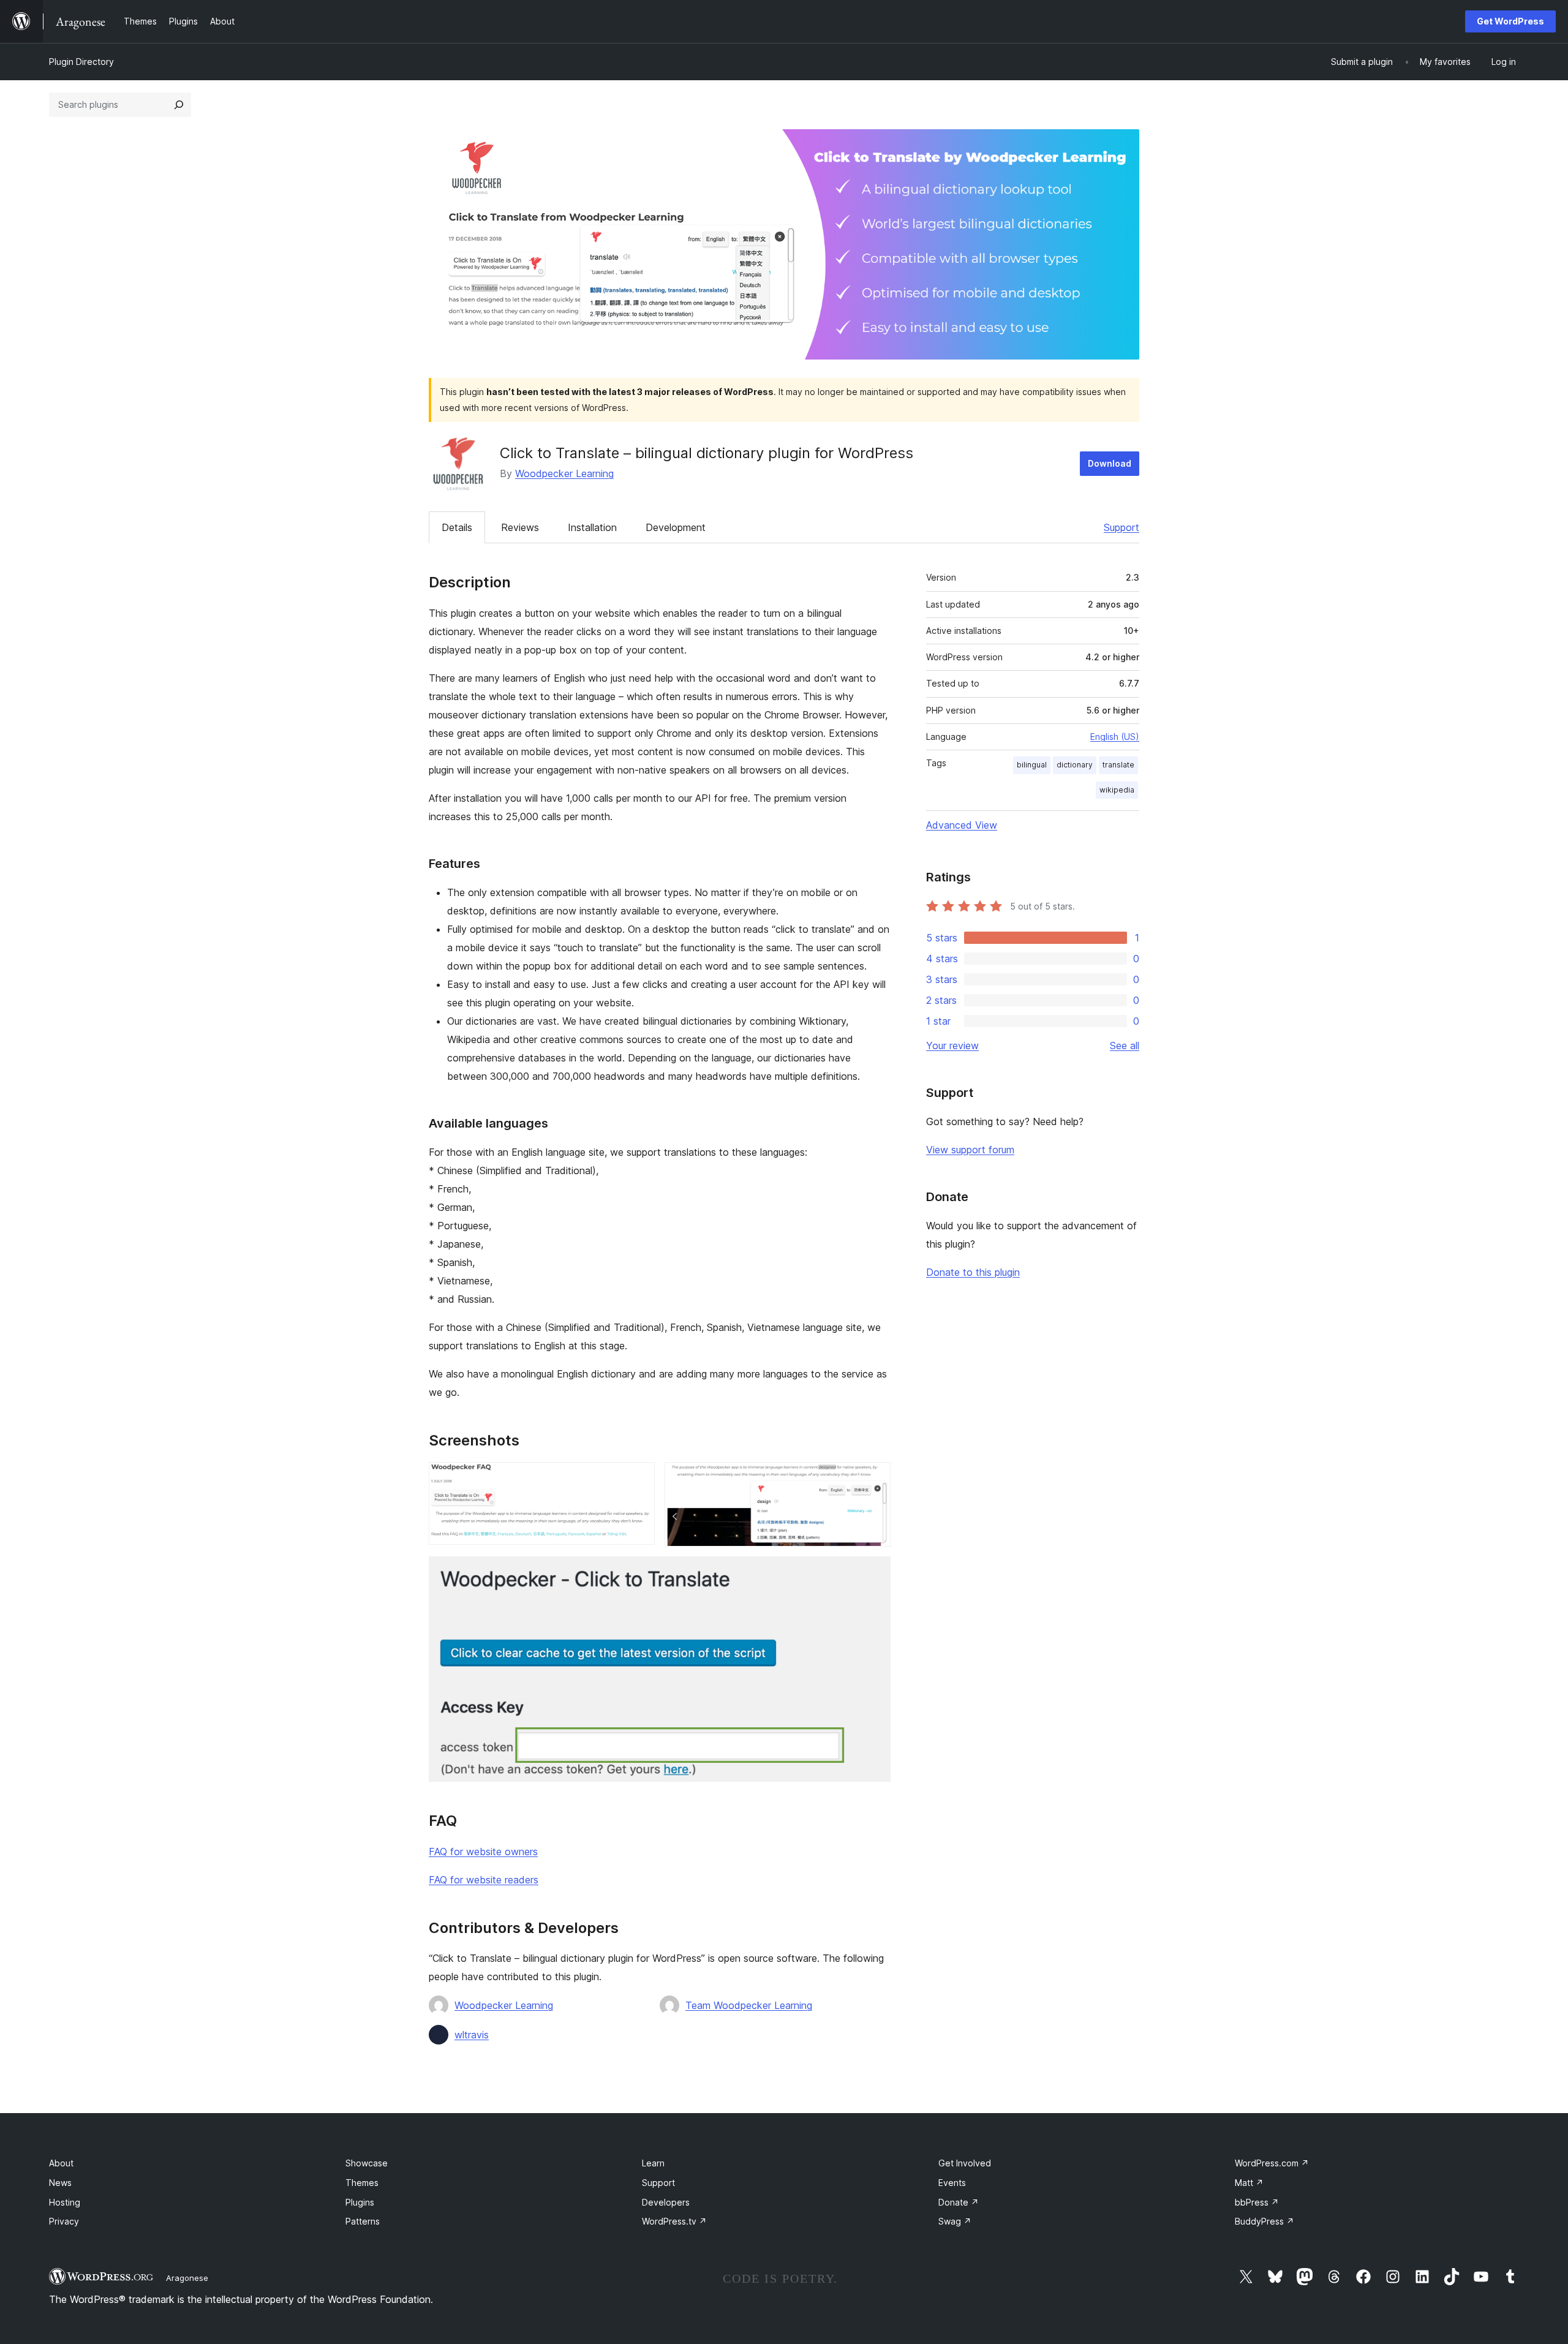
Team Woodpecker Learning (749, 2005)
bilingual (1032, 765)
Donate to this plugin (973, 1272)
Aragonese (187, 2278)
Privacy (64, 2221)
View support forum (970, 1150)
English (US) (1115, 737)
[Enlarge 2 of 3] (874, 1479)
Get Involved (965, 2163)
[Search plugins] (179, 105)
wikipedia (1117, 790)
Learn (653, 2163)
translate (1118, 765)
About (61, 2163)
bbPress (1257, 2202)
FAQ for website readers (484, 1880)
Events (952, 2183)
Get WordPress (1510, 21)
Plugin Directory (81, 62)
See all (1125, 1046)
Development (676, 527)
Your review (952, 1046)
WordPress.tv (674, 2221)
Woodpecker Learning (564, 473)
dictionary (1075, 765)
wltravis (472, 2035)
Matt (1249, 2183)
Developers (666, 2202)
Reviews (520, 527)
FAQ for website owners (483, 1852)
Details (457, 527)
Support (1121, 527)
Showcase (367, 2163)
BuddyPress (1265, 2221)
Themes (362, 2183)
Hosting (65, 2202)
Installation (592, 527)
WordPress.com (1272, 2163)
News (60, 2183)
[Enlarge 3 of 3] (874, 1573)
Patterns (363, 2221)
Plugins (360, 2202)
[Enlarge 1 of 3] (638, 1479)
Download (1110, 463)
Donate (959, 2202)
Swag (955, 2221)
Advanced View (962, 825)
